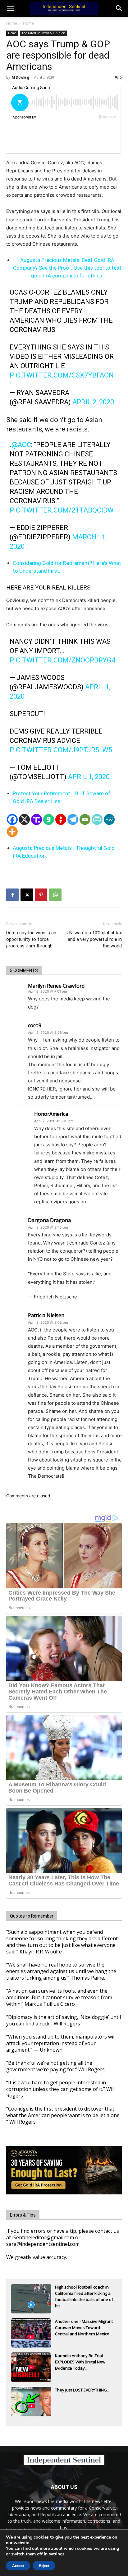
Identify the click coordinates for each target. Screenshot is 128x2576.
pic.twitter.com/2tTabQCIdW (62, 510)
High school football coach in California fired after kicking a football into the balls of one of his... (84, 2294)
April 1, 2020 (89, 777)
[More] (12, 832)
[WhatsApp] (55, 895)
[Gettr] (61, 819)
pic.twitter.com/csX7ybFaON (62, 375)
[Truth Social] (37, 819)
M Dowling (21, 77)
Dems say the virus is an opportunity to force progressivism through (31, 939)
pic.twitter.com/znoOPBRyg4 (62, 660)
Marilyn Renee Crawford (56, 986)
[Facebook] (12, 819)
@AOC (21, 445)
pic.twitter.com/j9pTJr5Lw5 (61, 750)
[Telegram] (73, 819)
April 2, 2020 (93, 402)
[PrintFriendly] (97, 819)
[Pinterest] (41, 895)
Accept (18, 2566)
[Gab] (49, 819)
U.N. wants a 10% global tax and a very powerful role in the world (94, 939)
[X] (24, 819)
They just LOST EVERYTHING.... (83, 2390)
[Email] (85, 819)
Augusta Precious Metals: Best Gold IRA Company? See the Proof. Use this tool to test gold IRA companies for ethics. (67, 268)
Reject (44, 2566)
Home (12, 23)
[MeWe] (109, 819)
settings (57, 2554)
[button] (119, 8)
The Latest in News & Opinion (43, 33)
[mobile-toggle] (11, 8)
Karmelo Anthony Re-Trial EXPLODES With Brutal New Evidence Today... (80, 2362)
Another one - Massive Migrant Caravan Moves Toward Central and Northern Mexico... (84, 2328)
